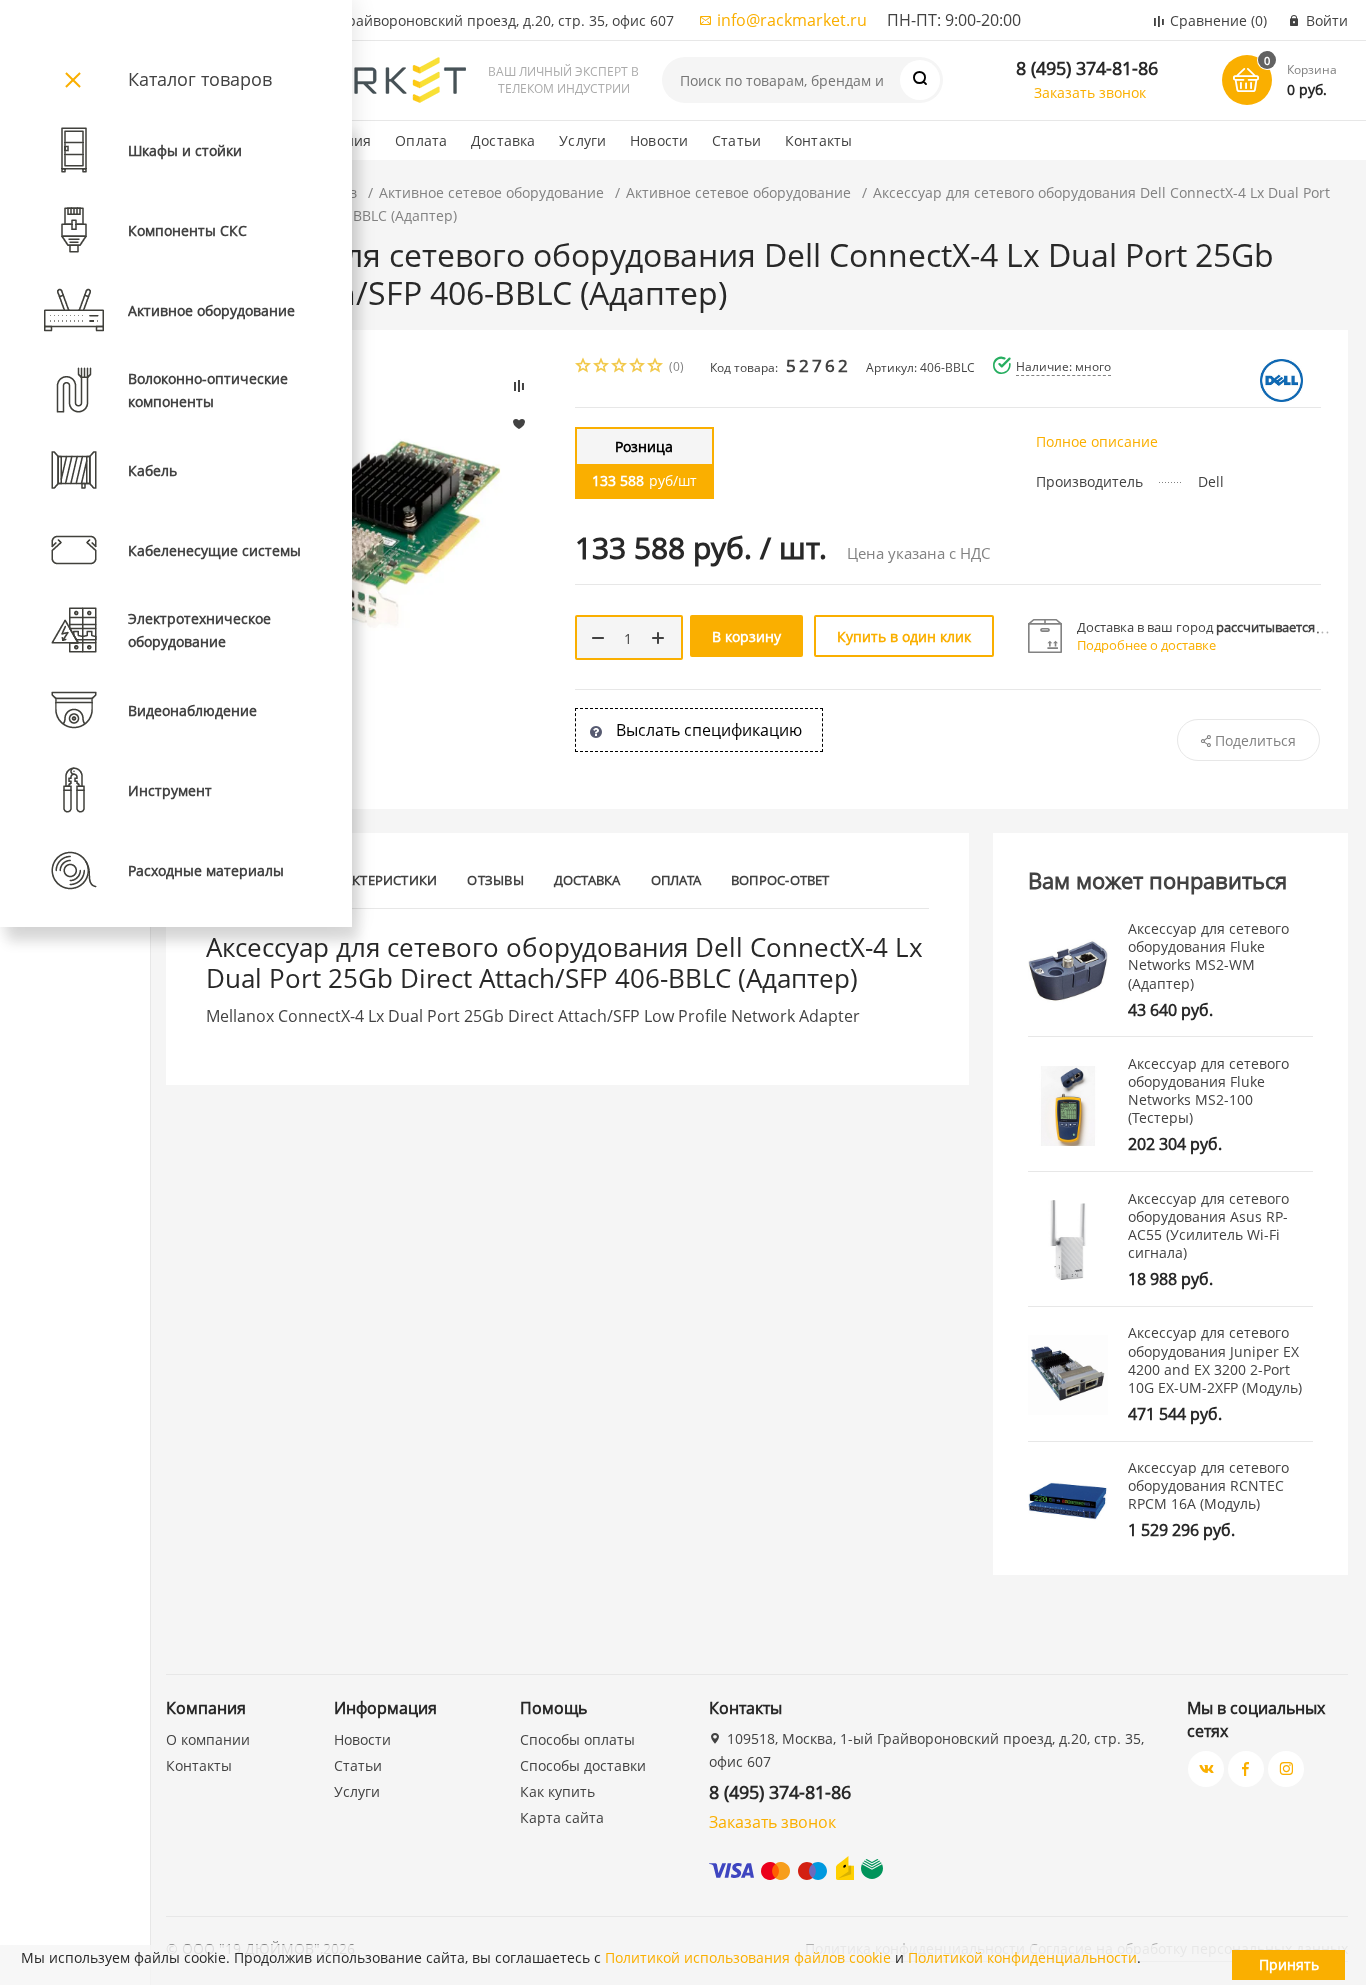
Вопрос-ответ (780, 880)
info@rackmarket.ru (792, 20)
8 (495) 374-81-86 (1087, 68)
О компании (208, 1739)
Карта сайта (562, 1817)
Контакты (818, 140)
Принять (1289, 1964)
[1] (584, 367)
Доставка (503, 140)
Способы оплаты (577, 1739)
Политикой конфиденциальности (1022, 1957)
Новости (659, 140)
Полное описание (1097, 441)
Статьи (736, 140)
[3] (620, 367)
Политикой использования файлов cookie (748, 1957)
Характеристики (378, 880)
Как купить (557, 1791)
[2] (602, 367)
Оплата (421, 140)
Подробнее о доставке (1146, 645)
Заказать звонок (1090, 92)
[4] (638, 367)
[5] (656, 367)
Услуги (582, 140)
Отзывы (495, 880)
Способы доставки (583, 1765)
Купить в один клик (904, 636)
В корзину (746, 636)
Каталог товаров (200, 79)
